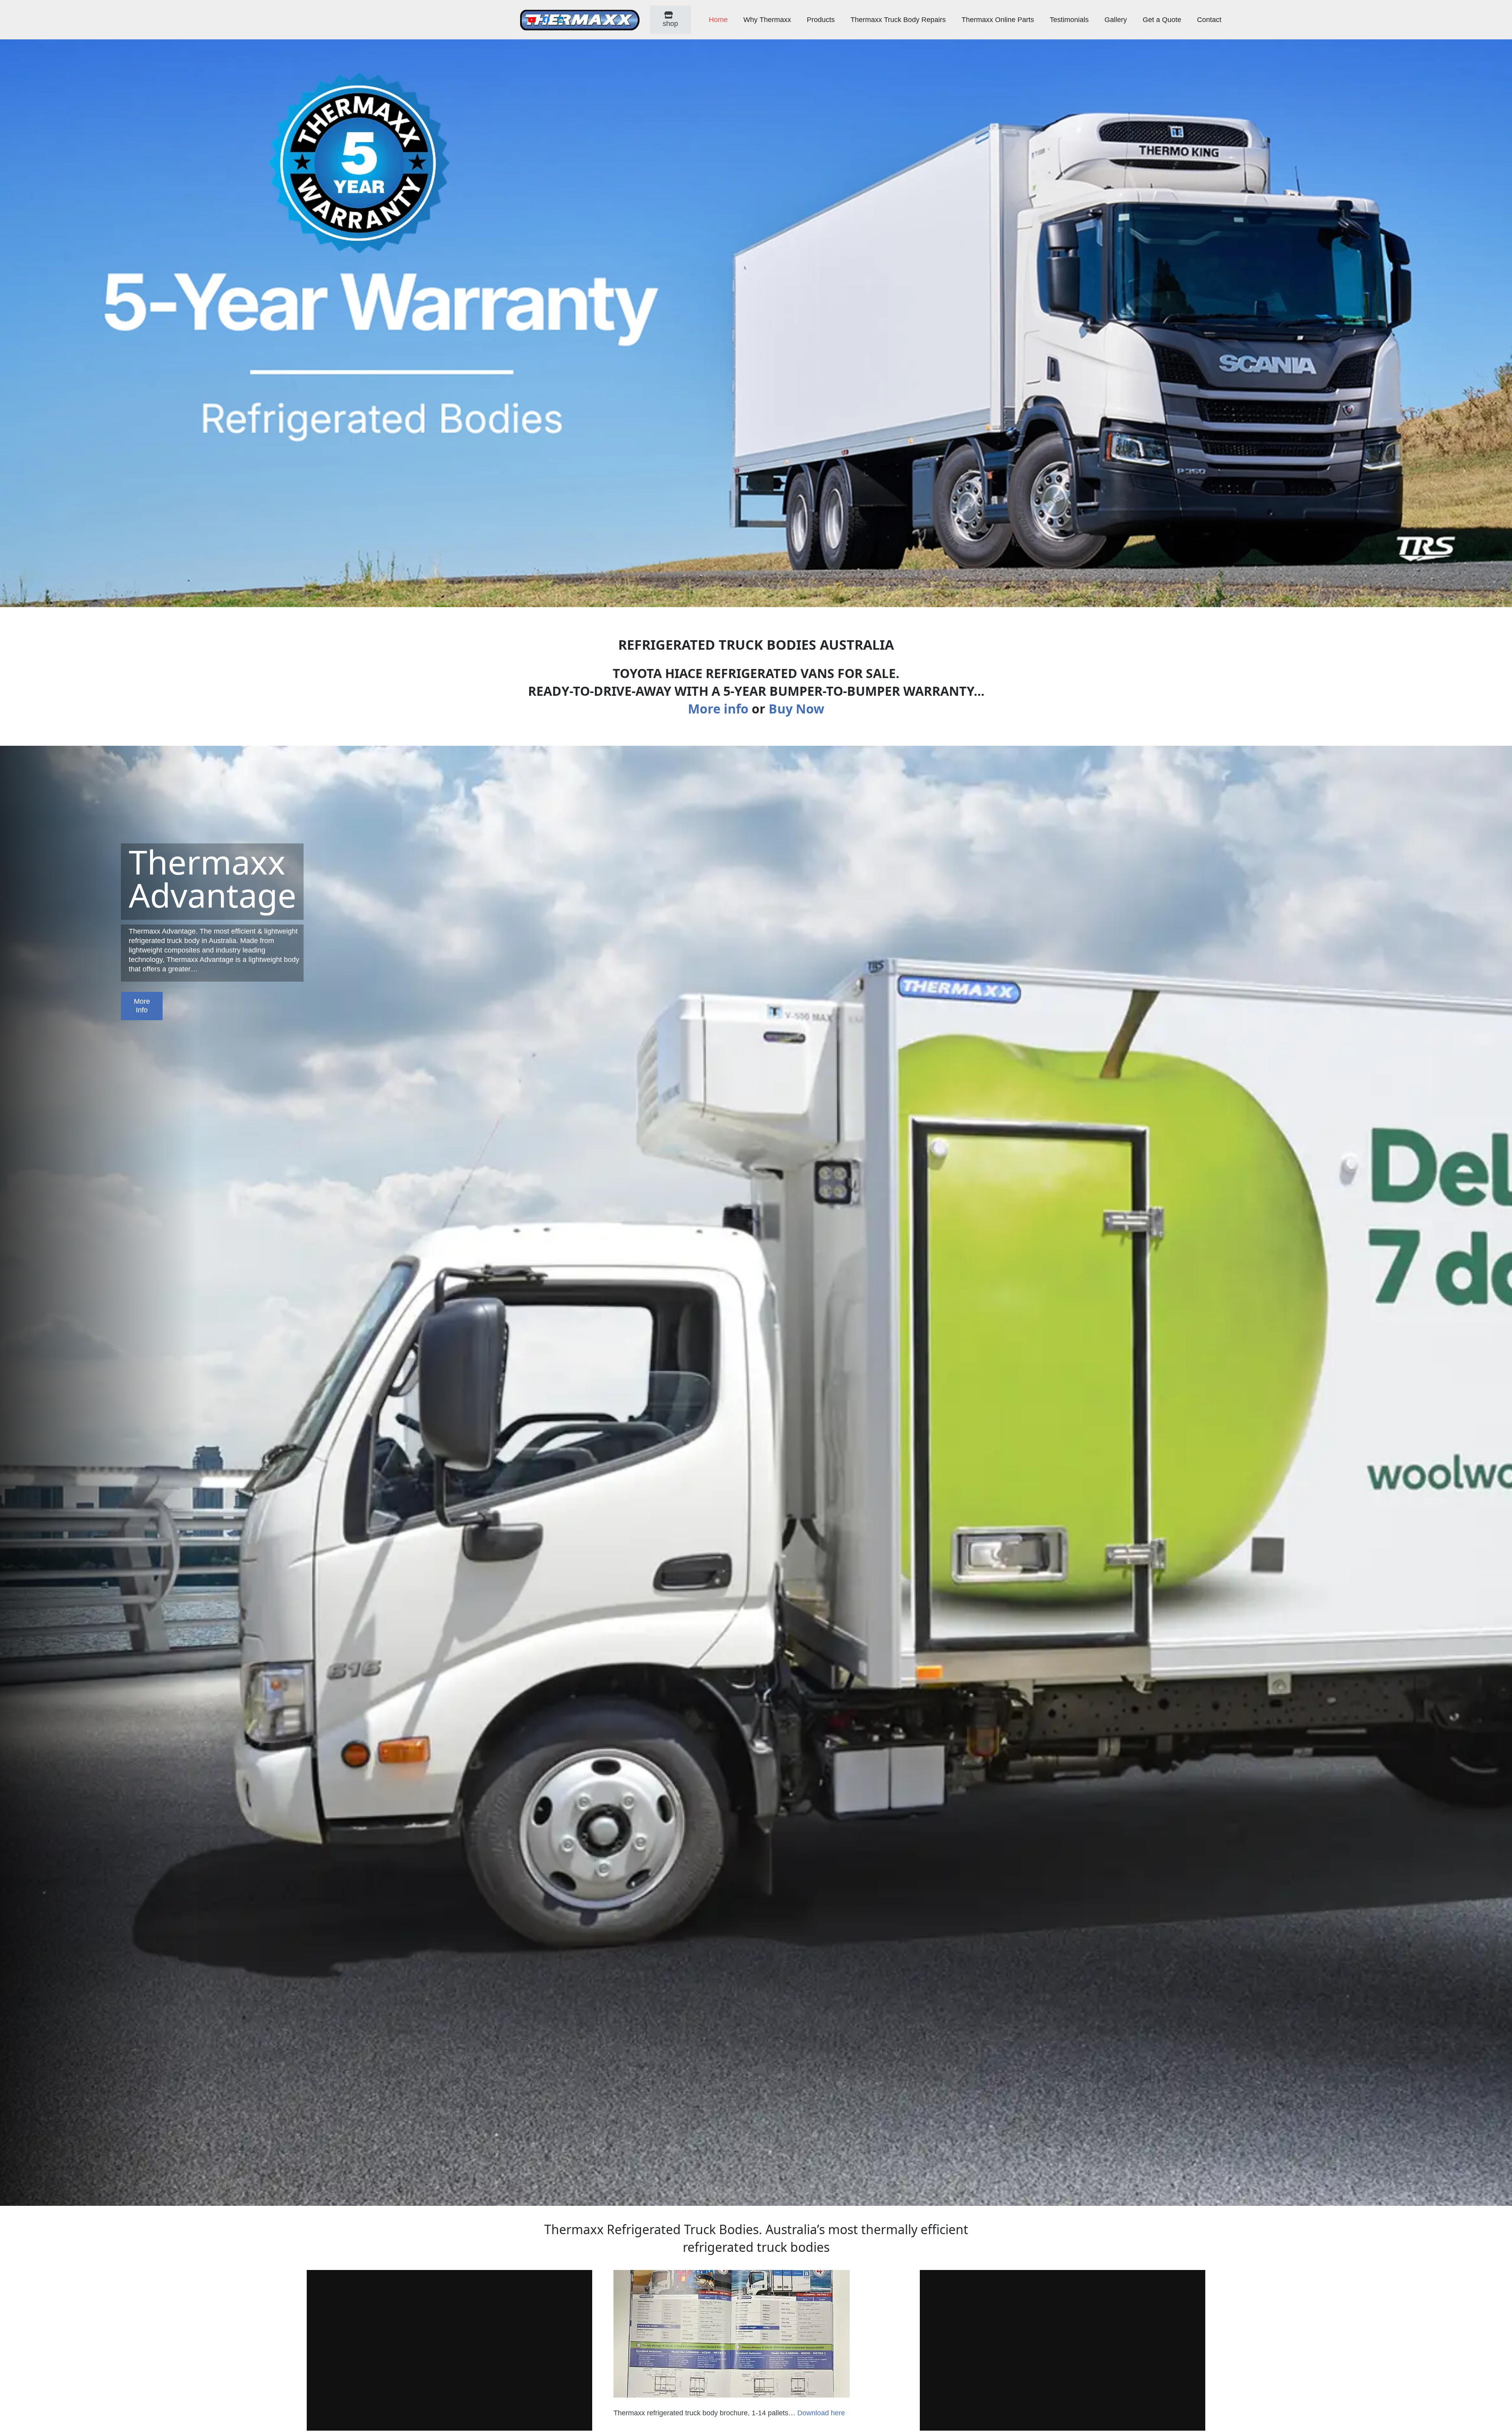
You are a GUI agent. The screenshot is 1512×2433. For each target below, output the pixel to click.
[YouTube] (532, 20)
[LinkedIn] (560, 20)
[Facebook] (546, 20)
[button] (796, 20)
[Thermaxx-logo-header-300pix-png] (580, 20)
